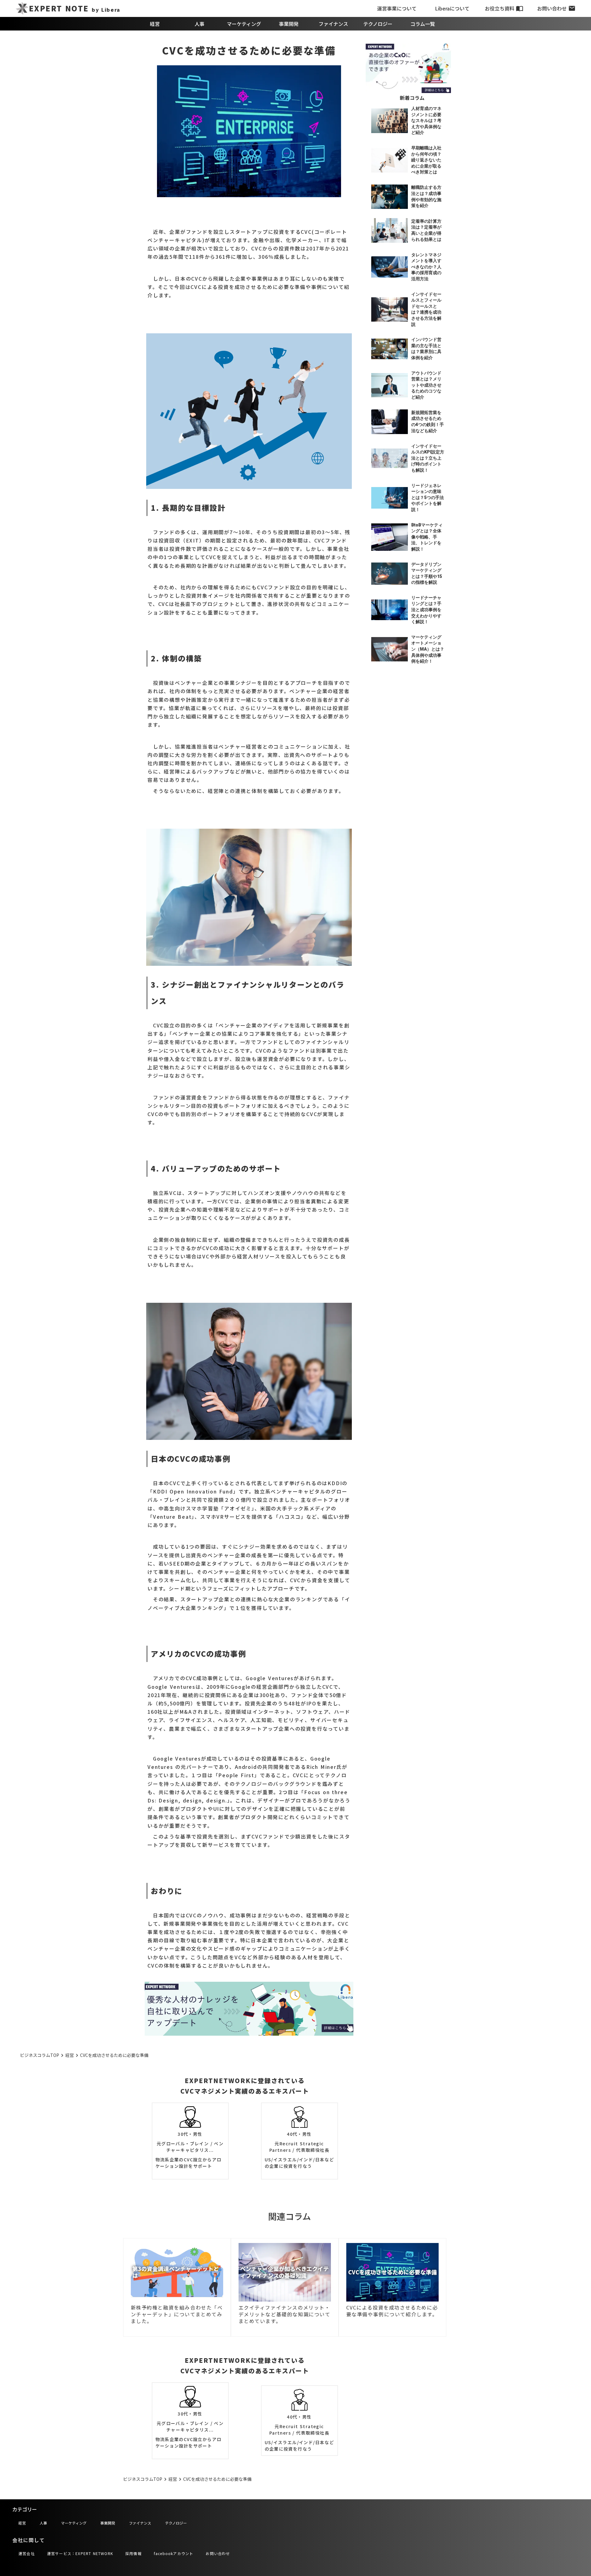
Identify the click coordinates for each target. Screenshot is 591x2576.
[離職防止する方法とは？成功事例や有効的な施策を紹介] (390, 197)
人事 (199, 24)
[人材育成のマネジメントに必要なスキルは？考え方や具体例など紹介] (390, 121)
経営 (155, 24)
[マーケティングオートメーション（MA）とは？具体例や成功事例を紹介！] (390, 649)
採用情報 (133, 2553)
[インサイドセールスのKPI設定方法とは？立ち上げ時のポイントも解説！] (390, 458)
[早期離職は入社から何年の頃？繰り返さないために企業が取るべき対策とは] (390, 160)
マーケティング (244, 24)
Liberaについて (452, 8)
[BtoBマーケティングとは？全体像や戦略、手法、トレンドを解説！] (390, 537)
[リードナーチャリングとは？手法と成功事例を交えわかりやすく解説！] (390, 610)
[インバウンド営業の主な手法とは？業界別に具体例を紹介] (390, 349)
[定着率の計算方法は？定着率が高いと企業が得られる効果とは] (390, 230)
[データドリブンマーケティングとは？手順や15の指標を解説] (390, 574)
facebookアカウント (174, 2553)
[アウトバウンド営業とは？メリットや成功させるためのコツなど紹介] (390, 385)
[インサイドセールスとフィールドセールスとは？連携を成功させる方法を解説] (390, 310)
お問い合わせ (552, 8)
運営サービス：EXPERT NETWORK (80, 2553)
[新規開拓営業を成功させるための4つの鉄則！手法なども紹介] (390, 422)
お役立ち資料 (500, 8)
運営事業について (397, 8)
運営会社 (27, 2553)
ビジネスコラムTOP (40, 2055)
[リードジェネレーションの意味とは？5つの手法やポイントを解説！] (390, 498)
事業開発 (289, 24)
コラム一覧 (423, 24)
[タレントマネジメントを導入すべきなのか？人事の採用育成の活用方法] (390, 267)
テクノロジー (378, 24)
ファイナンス (333, 24)
